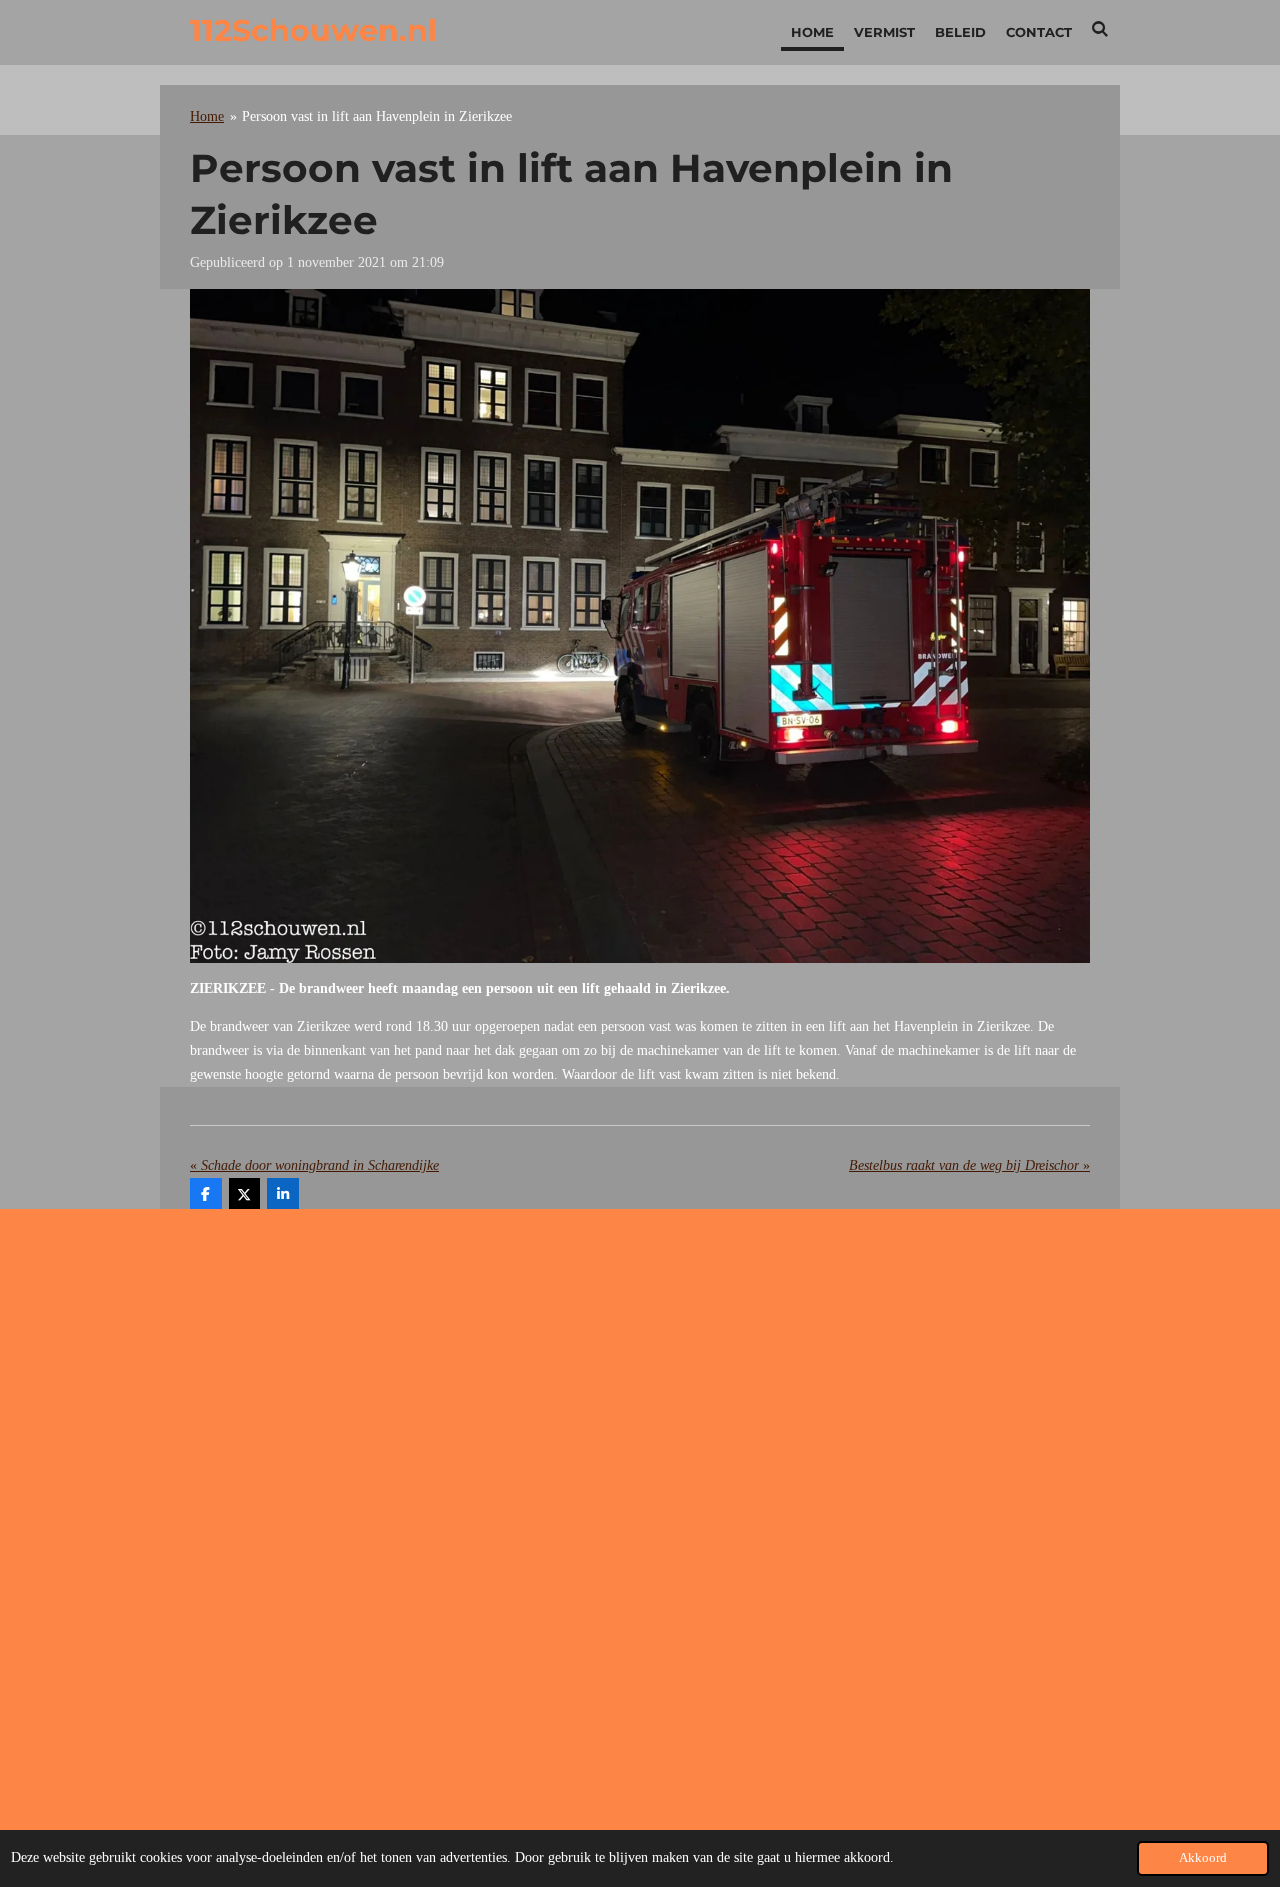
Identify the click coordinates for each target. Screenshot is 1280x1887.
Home (207, 116)
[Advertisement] (640, 1384)
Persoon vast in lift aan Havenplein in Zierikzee (377, 116)
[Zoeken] (1101, 29)
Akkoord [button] (1203, 1858)
